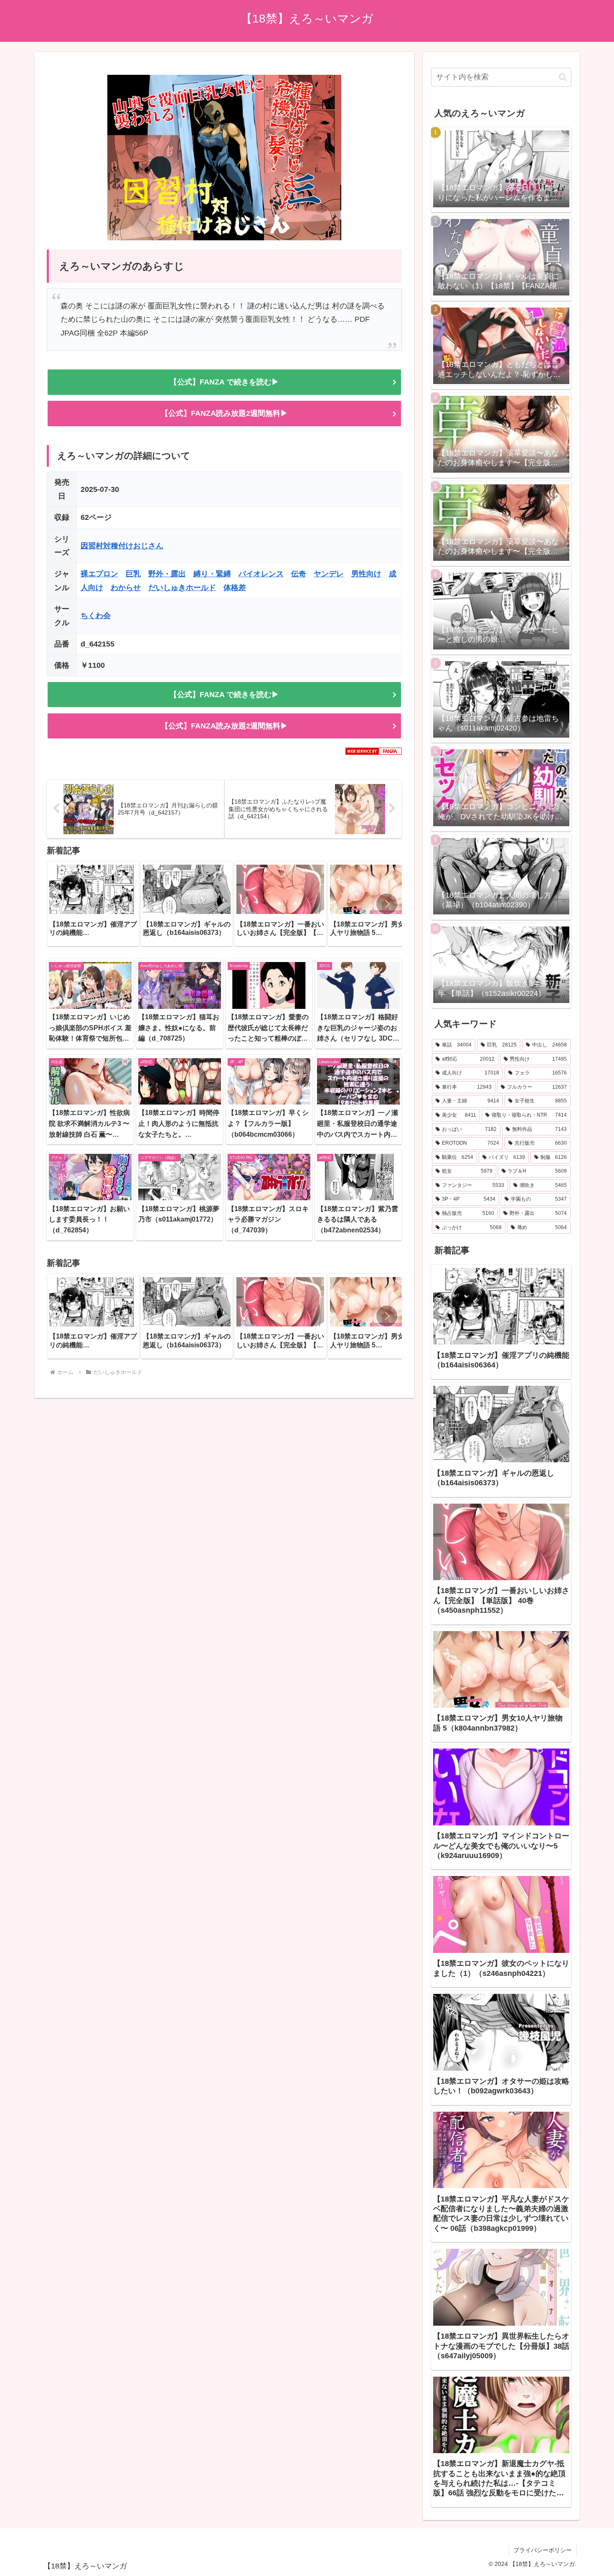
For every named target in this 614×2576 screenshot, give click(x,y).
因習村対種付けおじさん (122, 546)
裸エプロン (99, 574)
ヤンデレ (329, 574)
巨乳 (133, 574)
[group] (93, 904)
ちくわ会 (96, 616)
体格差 (235, 588)
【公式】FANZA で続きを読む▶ (224, 382)
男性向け (366, 574)
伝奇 (299, 574)
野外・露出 (167, 574)
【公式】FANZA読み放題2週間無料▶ (224, 413)
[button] (387, 904)
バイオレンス (261, 574)
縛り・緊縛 (212, 574)
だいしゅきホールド (182, 588)
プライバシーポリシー (543, 2550)
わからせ (126, 588)
